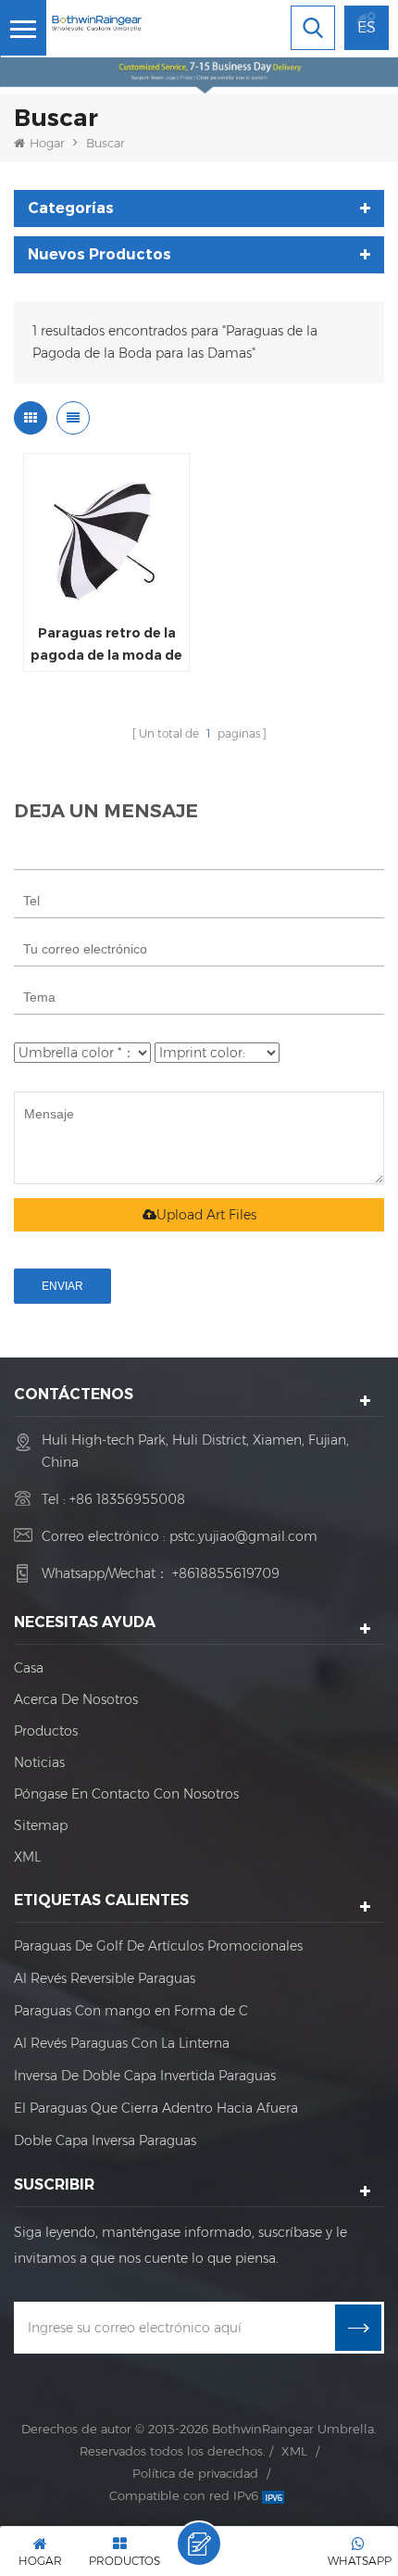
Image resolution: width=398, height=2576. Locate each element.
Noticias (39, 1762)
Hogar (47, 143)
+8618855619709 (226, 1573)
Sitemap (41, 1825)
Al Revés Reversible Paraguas (105, 1978)
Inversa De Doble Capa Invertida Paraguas (145, 2076)
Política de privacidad (195, 2473)
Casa (29, 1668)
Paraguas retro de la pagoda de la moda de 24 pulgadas (106, 645)
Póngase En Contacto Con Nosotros (126, 1794)
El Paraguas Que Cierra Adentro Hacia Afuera (156, 2108)
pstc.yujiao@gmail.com (243, 1536)
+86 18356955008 (127, 1499)
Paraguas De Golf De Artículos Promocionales (158, 1946)
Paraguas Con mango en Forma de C (131, 2011)
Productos (46, 1731)
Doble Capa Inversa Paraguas (105, 2140)
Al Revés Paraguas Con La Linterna (122, 2043)
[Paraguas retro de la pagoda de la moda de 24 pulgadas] (106, 537)
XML (27, 1857)
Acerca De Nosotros (76, 1699)
